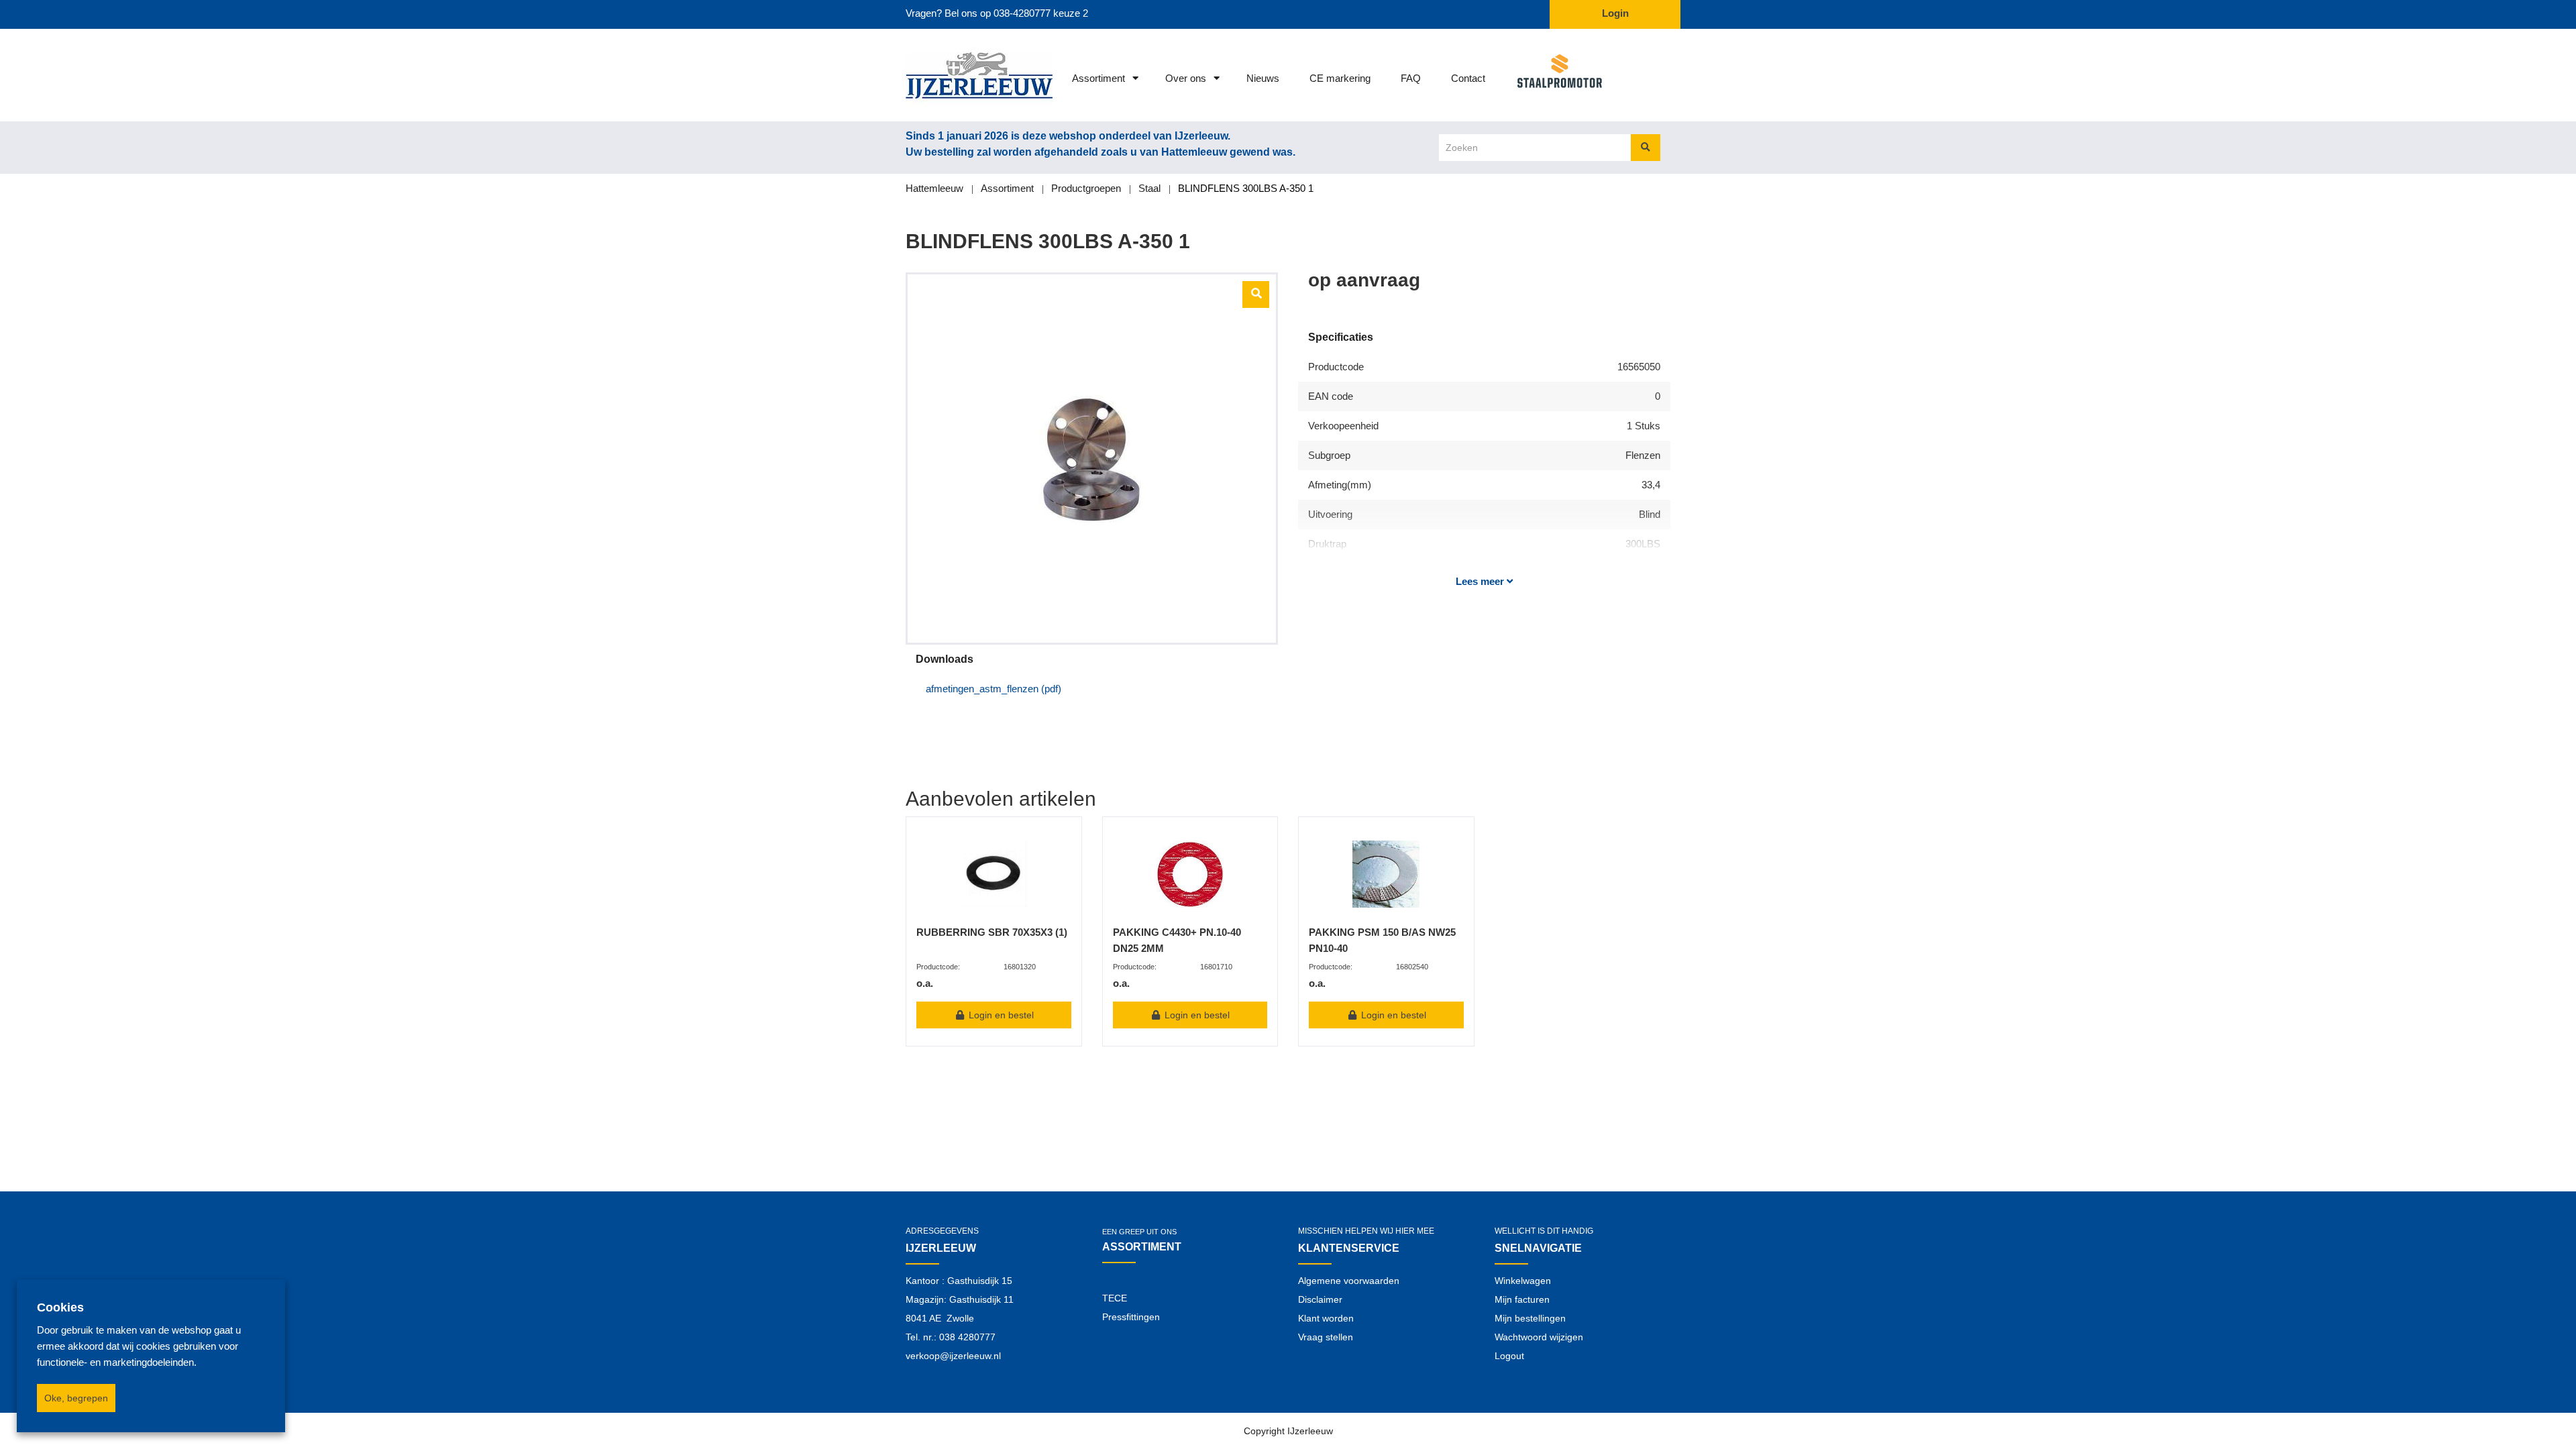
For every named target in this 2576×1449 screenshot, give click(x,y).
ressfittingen (1134, 1317)
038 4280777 (967, 1337)
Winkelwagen (1523, 1281)
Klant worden (1326, 1318)
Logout (1509, 1356)
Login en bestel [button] (1000, 1015)
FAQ (1411, 78)
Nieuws (1263, 78)
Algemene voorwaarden (1349, 1281)
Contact (1468, 78)
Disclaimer (1320, 1299)
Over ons (1186, 78)
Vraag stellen (1326, 1337)
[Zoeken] (1646, 148)
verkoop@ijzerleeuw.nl (953, 1356)
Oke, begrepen (76, 1398)
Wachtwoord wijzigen (1539, 1337)
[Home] (961, 75)
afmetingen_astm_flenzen (994, 689)
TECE (1115, 1298)
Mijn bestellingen (1530, 1318)
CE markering (1340, 78)
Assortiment (1098, 78)
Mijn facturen (1522, 1299)
